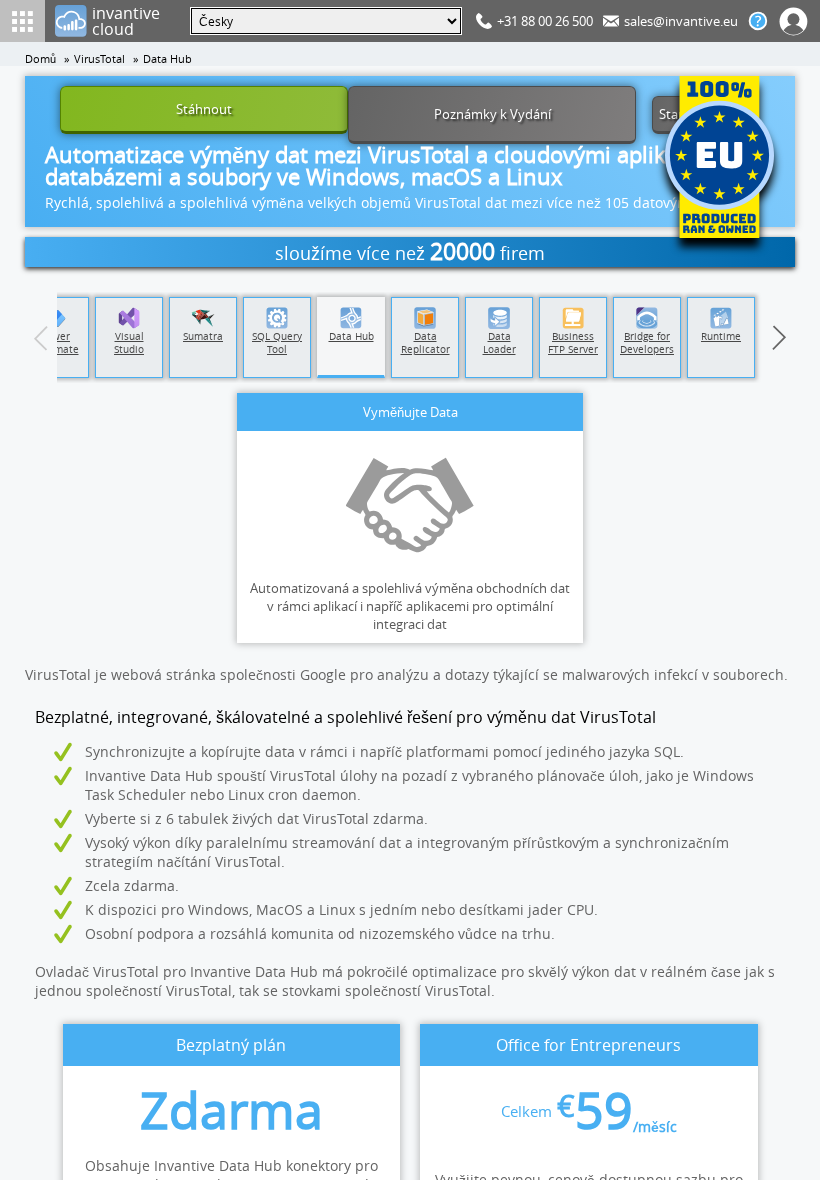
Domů (40, 59)
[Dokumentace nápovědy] (758, 21)
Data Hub (167, 59)
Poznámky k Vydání (492, 114)
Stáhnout (204, 109)
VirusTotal (99, 59)
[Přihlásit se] (794, 21)
